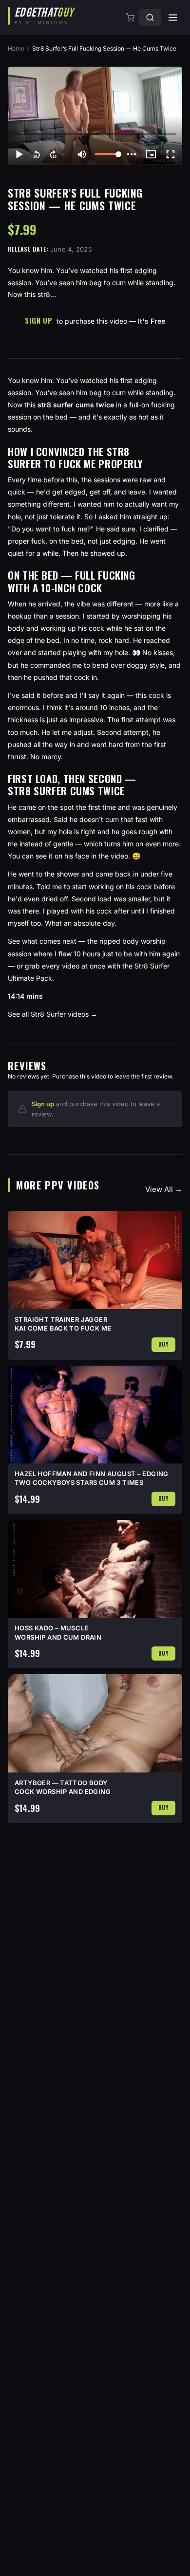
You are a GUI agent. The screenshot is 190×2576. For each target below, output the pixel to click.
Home (16, 48)
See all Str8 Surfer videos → (53, 1014)
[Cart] (131, 18)
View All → (164, 1189)
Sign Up (38, 320)
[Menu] (173, 18)
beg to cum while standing (131, 393)
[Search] (150, 18)
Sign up (43, 1104)
